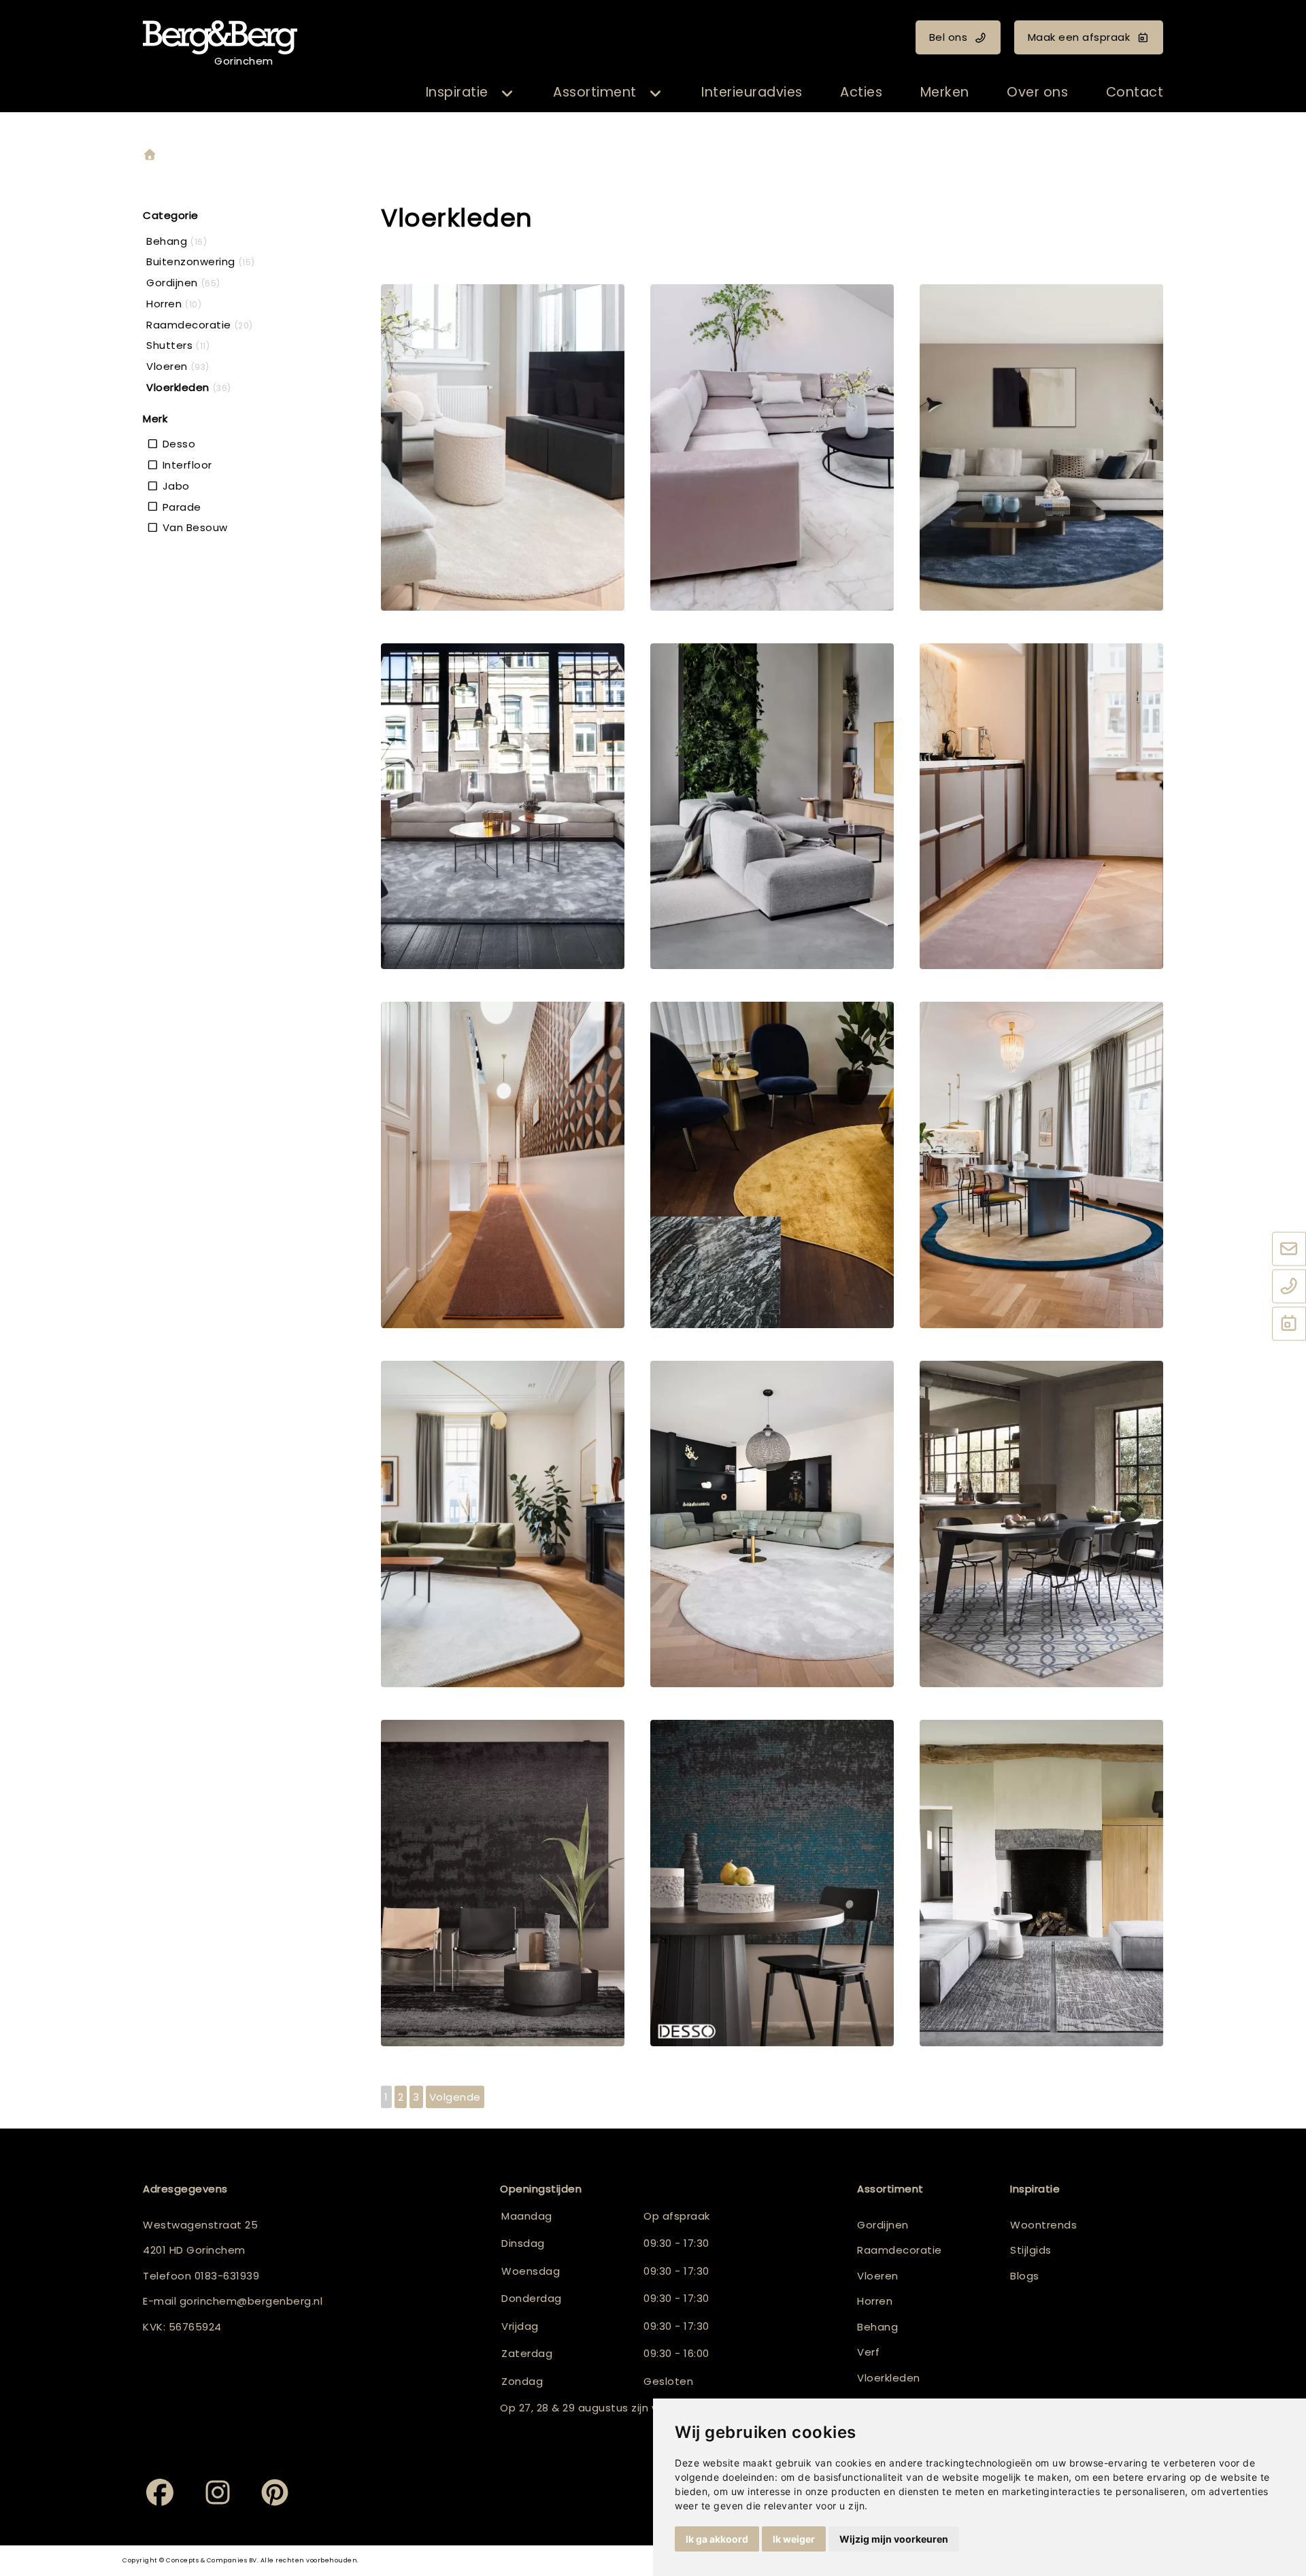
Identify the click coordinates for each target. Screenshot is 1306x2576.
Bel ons (949, 37)
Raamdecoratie (900, 2250)
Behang (877, 2327)
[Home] (150, 155)
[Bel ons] (1289, 1287)
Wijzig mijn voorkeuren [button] (894, 2539)
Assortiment (595, 92)
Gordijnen (883, 2225)
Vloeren (878, 2276)
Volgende (455, 2097)
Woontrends (1043, 2225)
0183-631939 (227, 2276)
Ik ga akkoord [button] (717, 2539)
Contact (1135, 92)
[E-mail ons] (1289, 1250)
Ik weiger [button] (794, 2539)
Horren (875, 2301)
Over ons (1037, 92)
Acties (861, 92)
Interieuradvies (752, 92)
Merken (945, 92)
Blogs (1025, 2276)
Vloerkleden (889, 2378)
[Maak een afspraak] (1289, 1325)
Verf (868, 2352)
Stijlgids (1031, 2250)
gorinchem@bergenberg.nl (251, 2301)
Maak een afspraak (1079, 37)
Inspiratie (457, 92)
